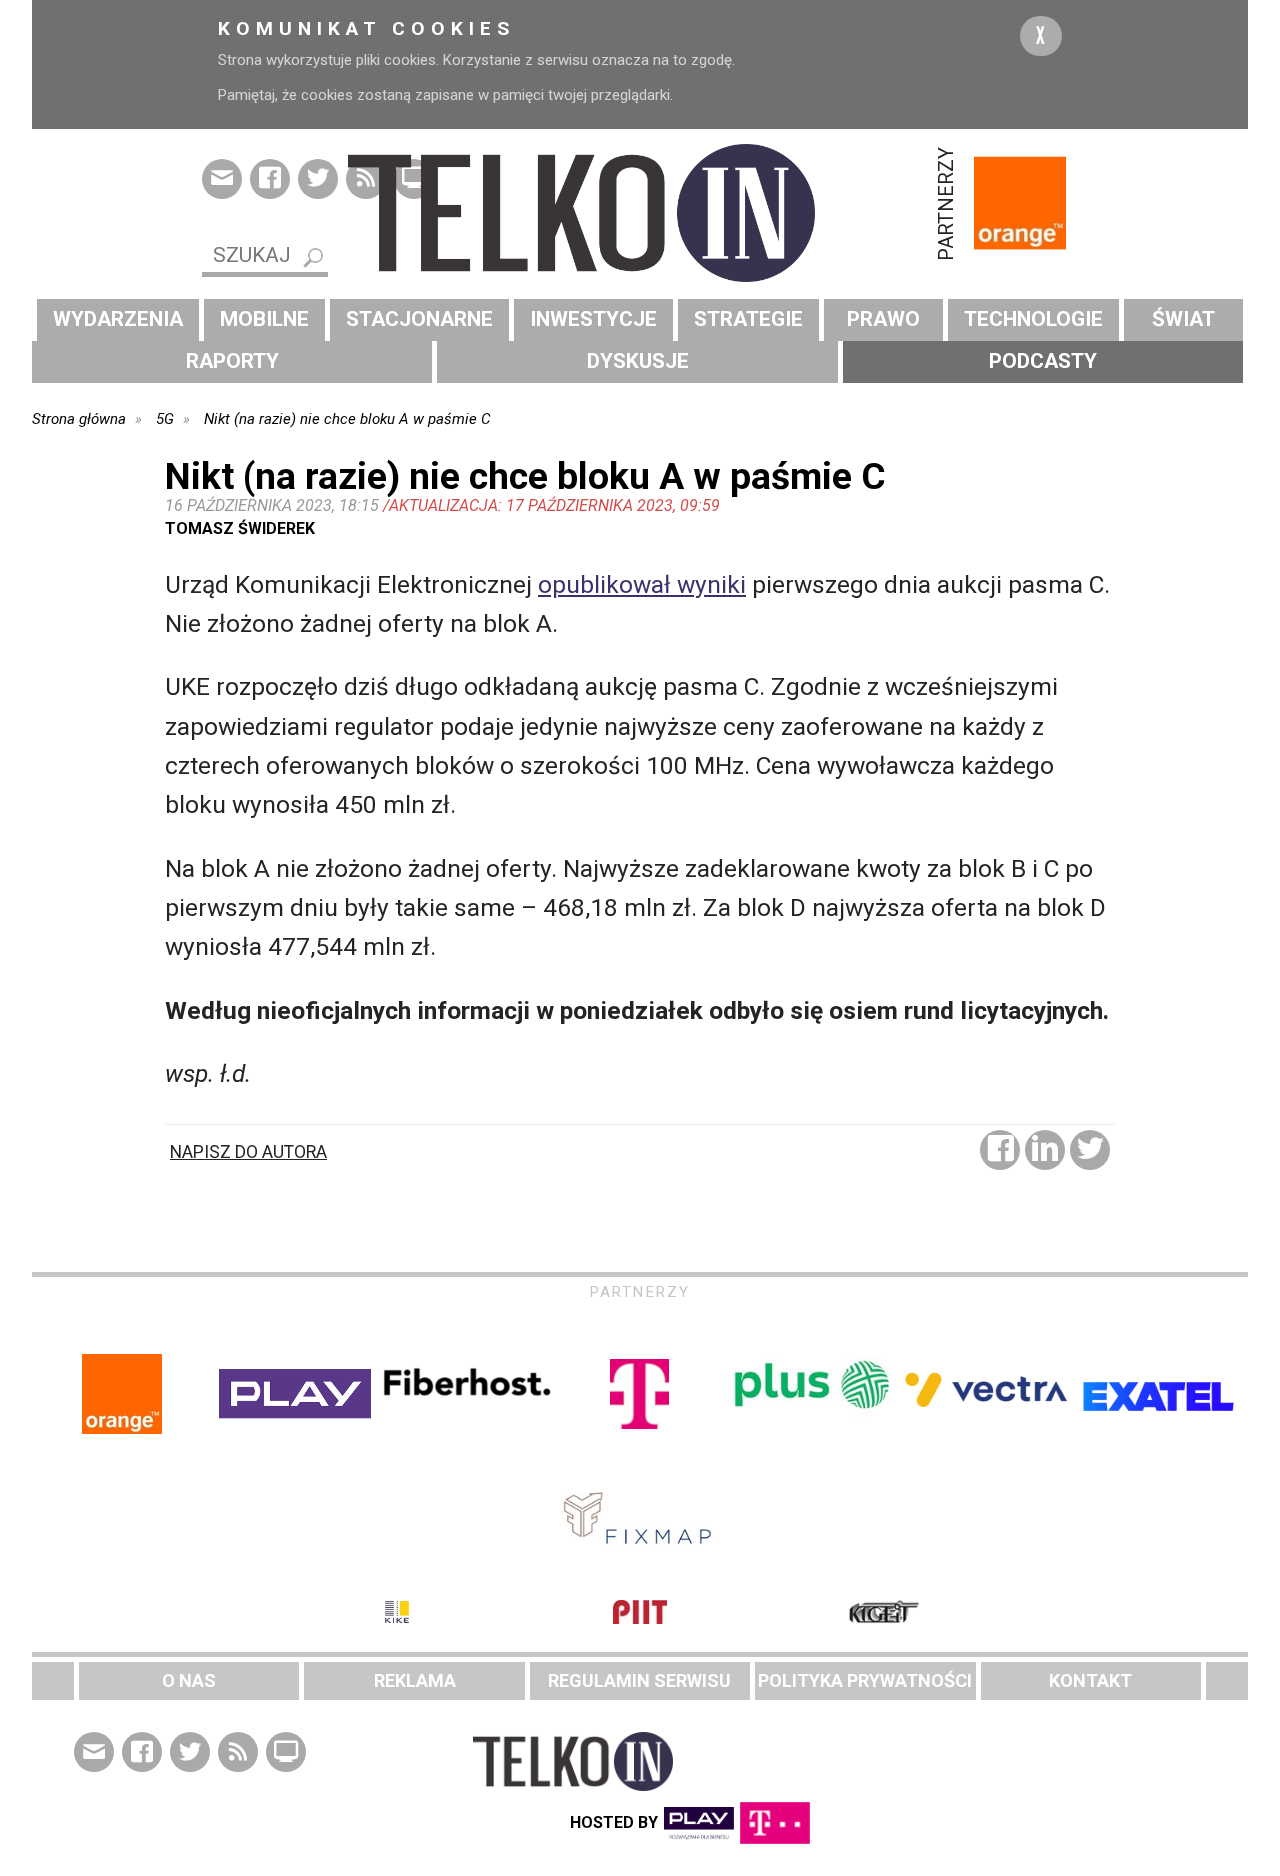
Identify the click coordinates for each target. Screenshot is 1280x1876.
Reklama (415, 1680)
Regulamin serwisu (639, 1680)
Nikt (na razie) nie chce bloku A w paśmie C (347, 419)
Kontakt (1090, 1680)
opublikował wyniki (642, 584)
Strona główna (79, 419)
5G (165, 419)
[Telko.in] (640, 213)
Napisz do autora (248, 1152)
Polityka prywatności (865, 1680)
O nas (189, 1680)
